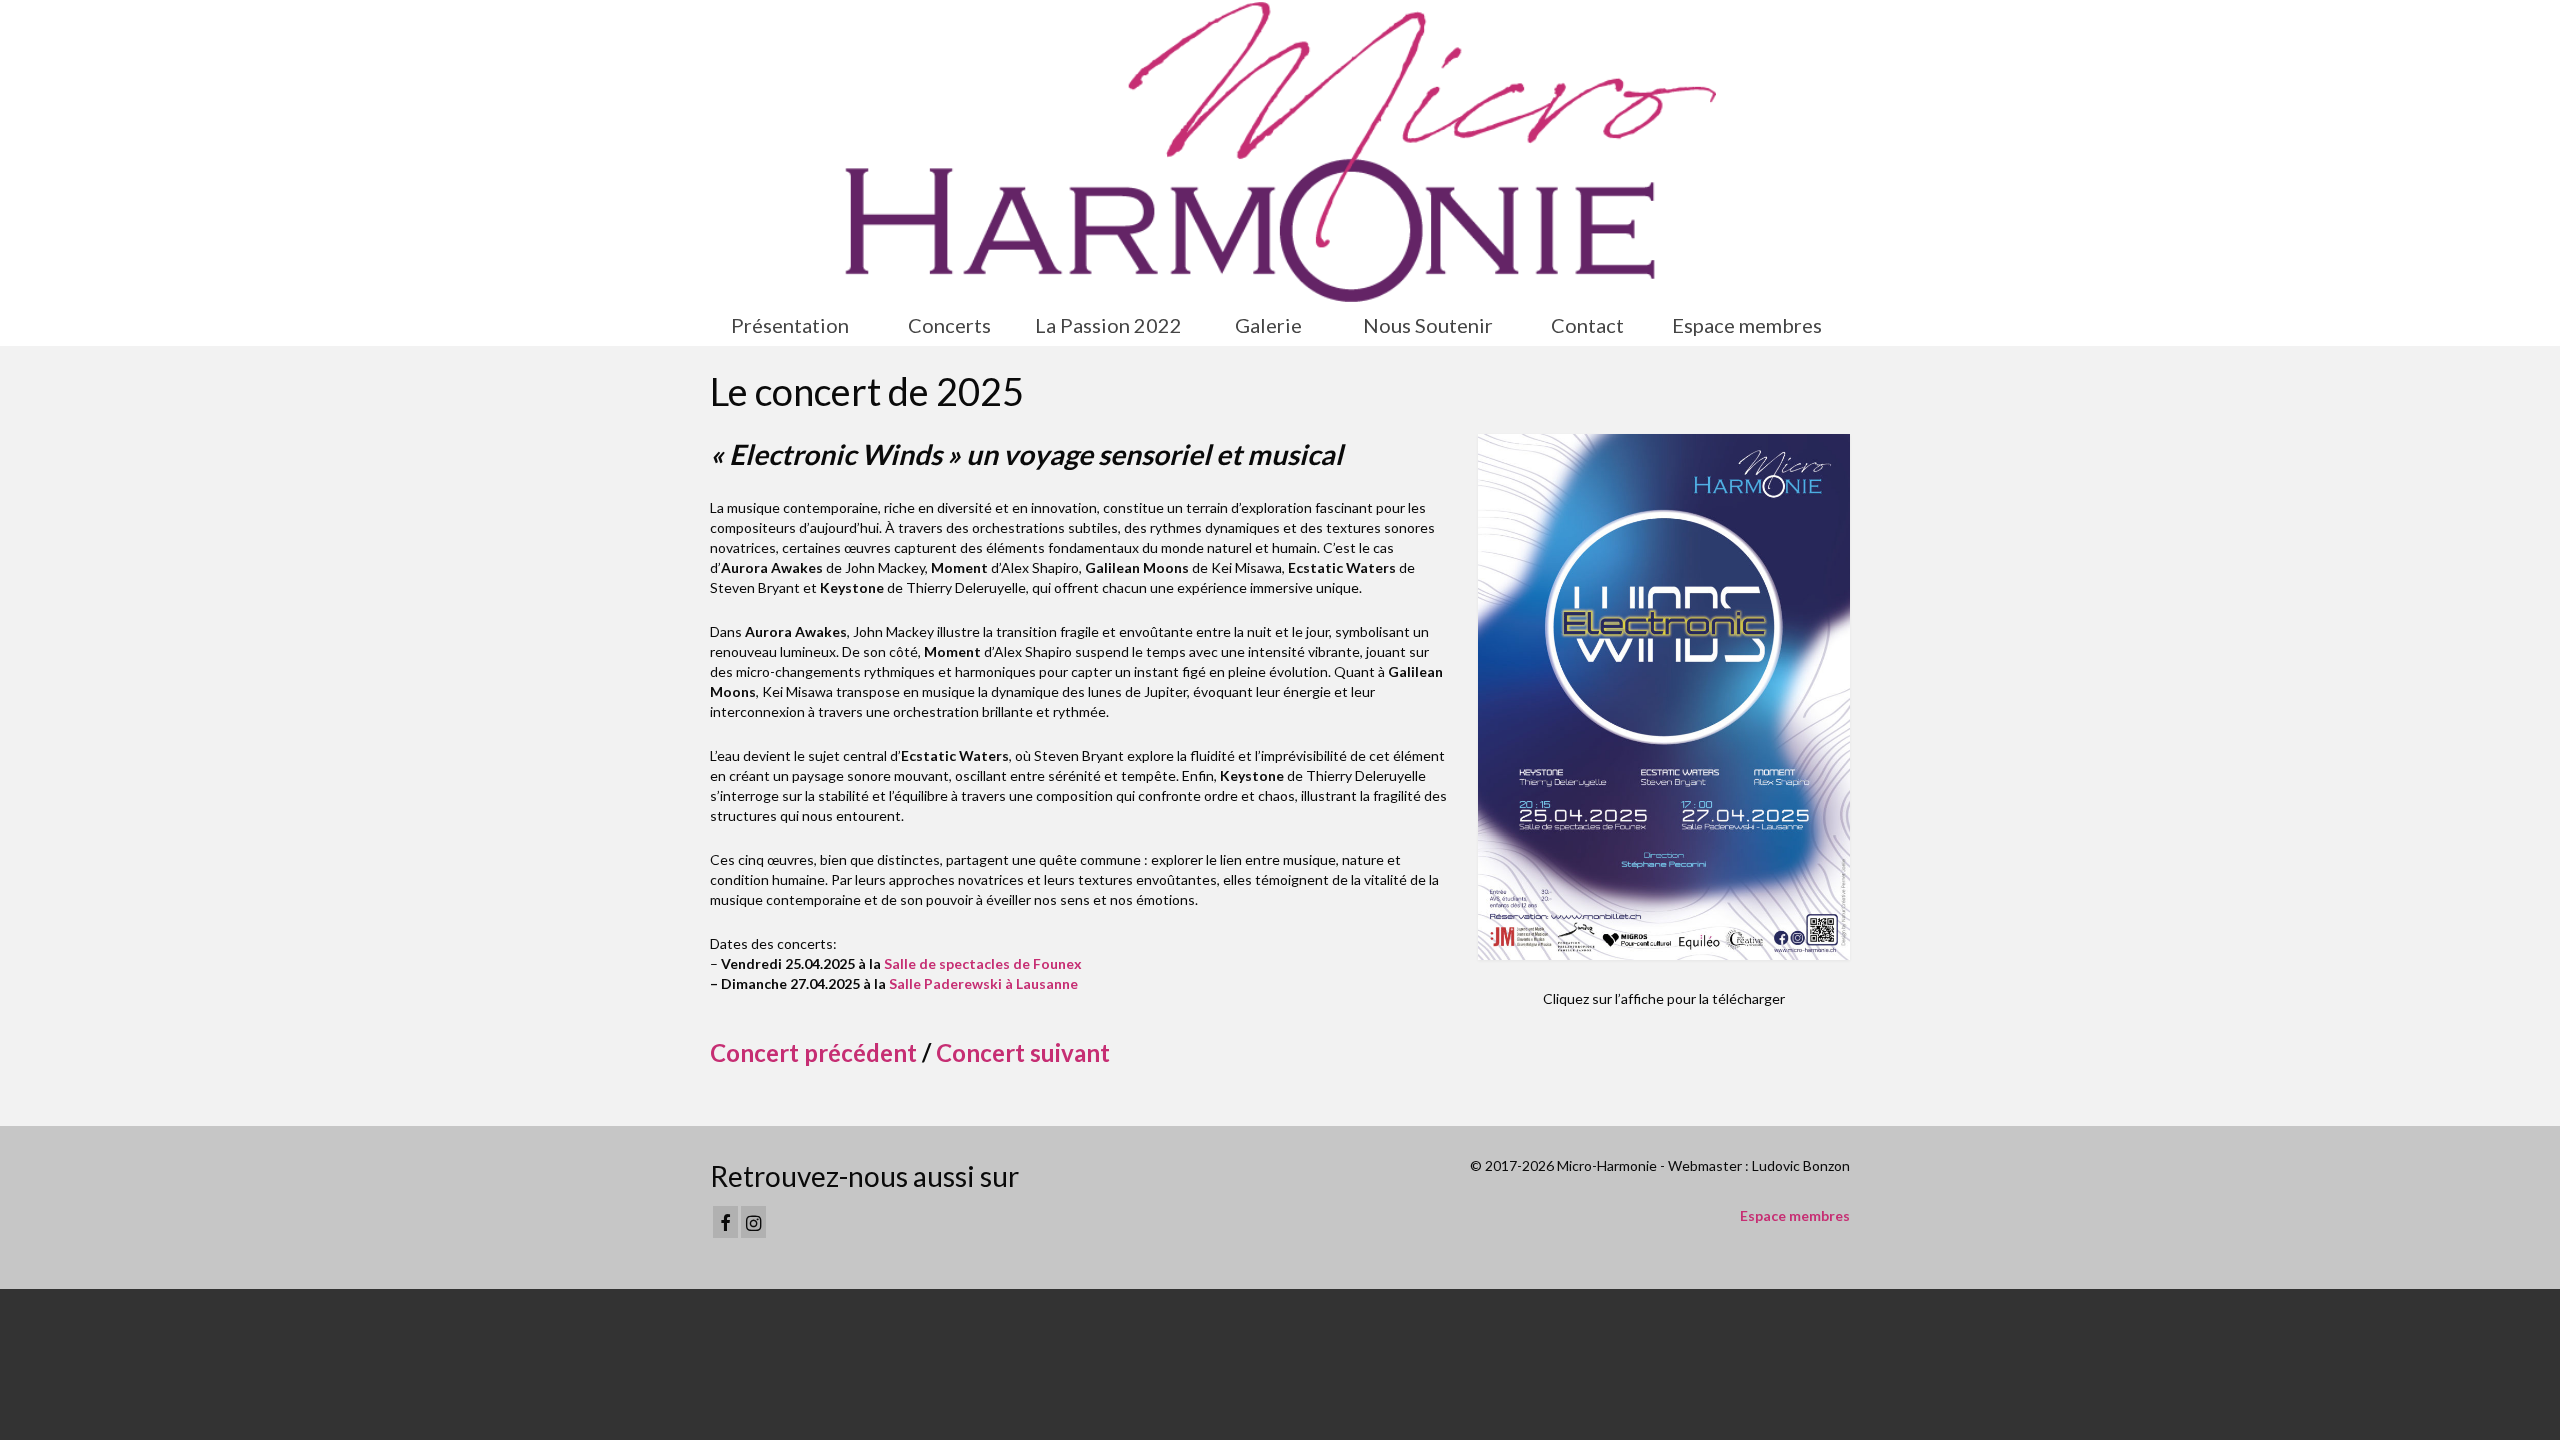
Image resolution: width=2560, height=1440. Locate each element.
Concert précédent (813, 1052)
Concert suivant (1023, 1052)
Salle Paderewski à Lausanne (983, 983)
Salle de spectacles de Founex (983, 963)
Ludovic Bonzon (1801, 1165)
